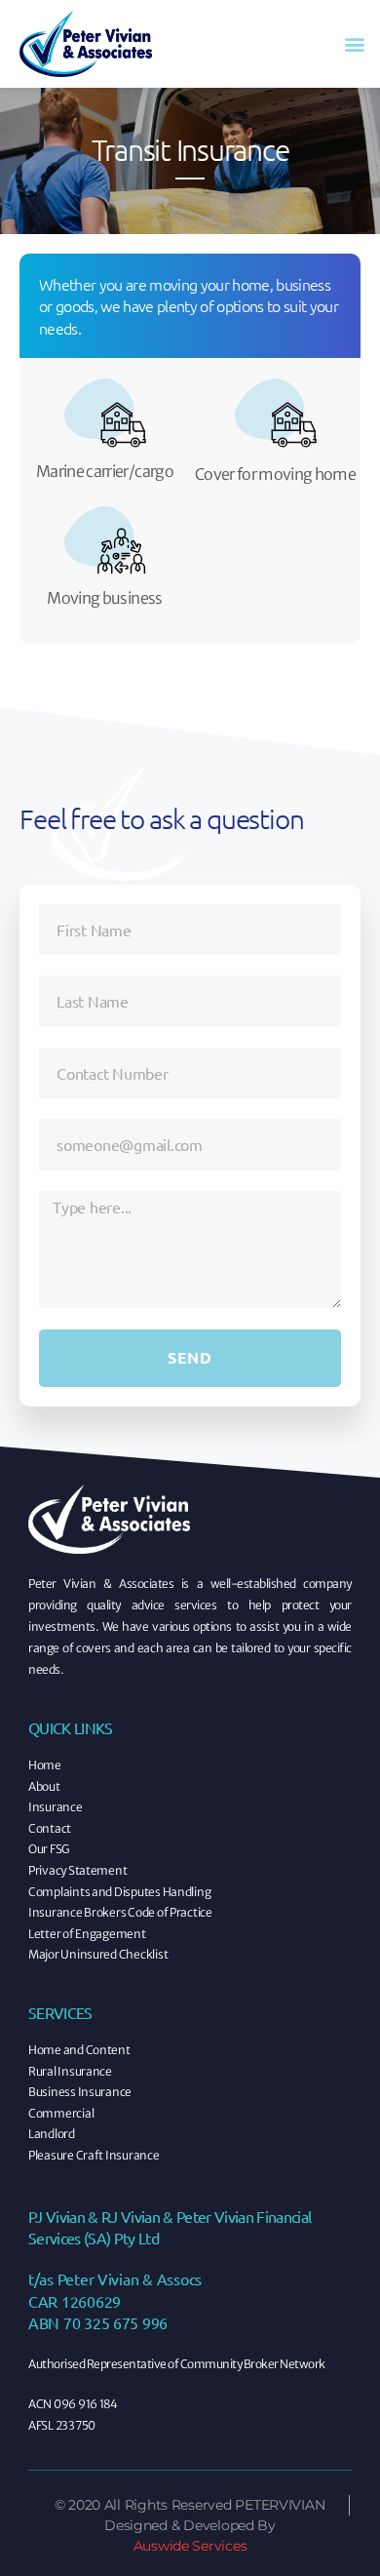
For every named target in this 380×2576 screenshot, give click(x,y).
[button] (354, 44)
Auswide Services (190, 2546)
